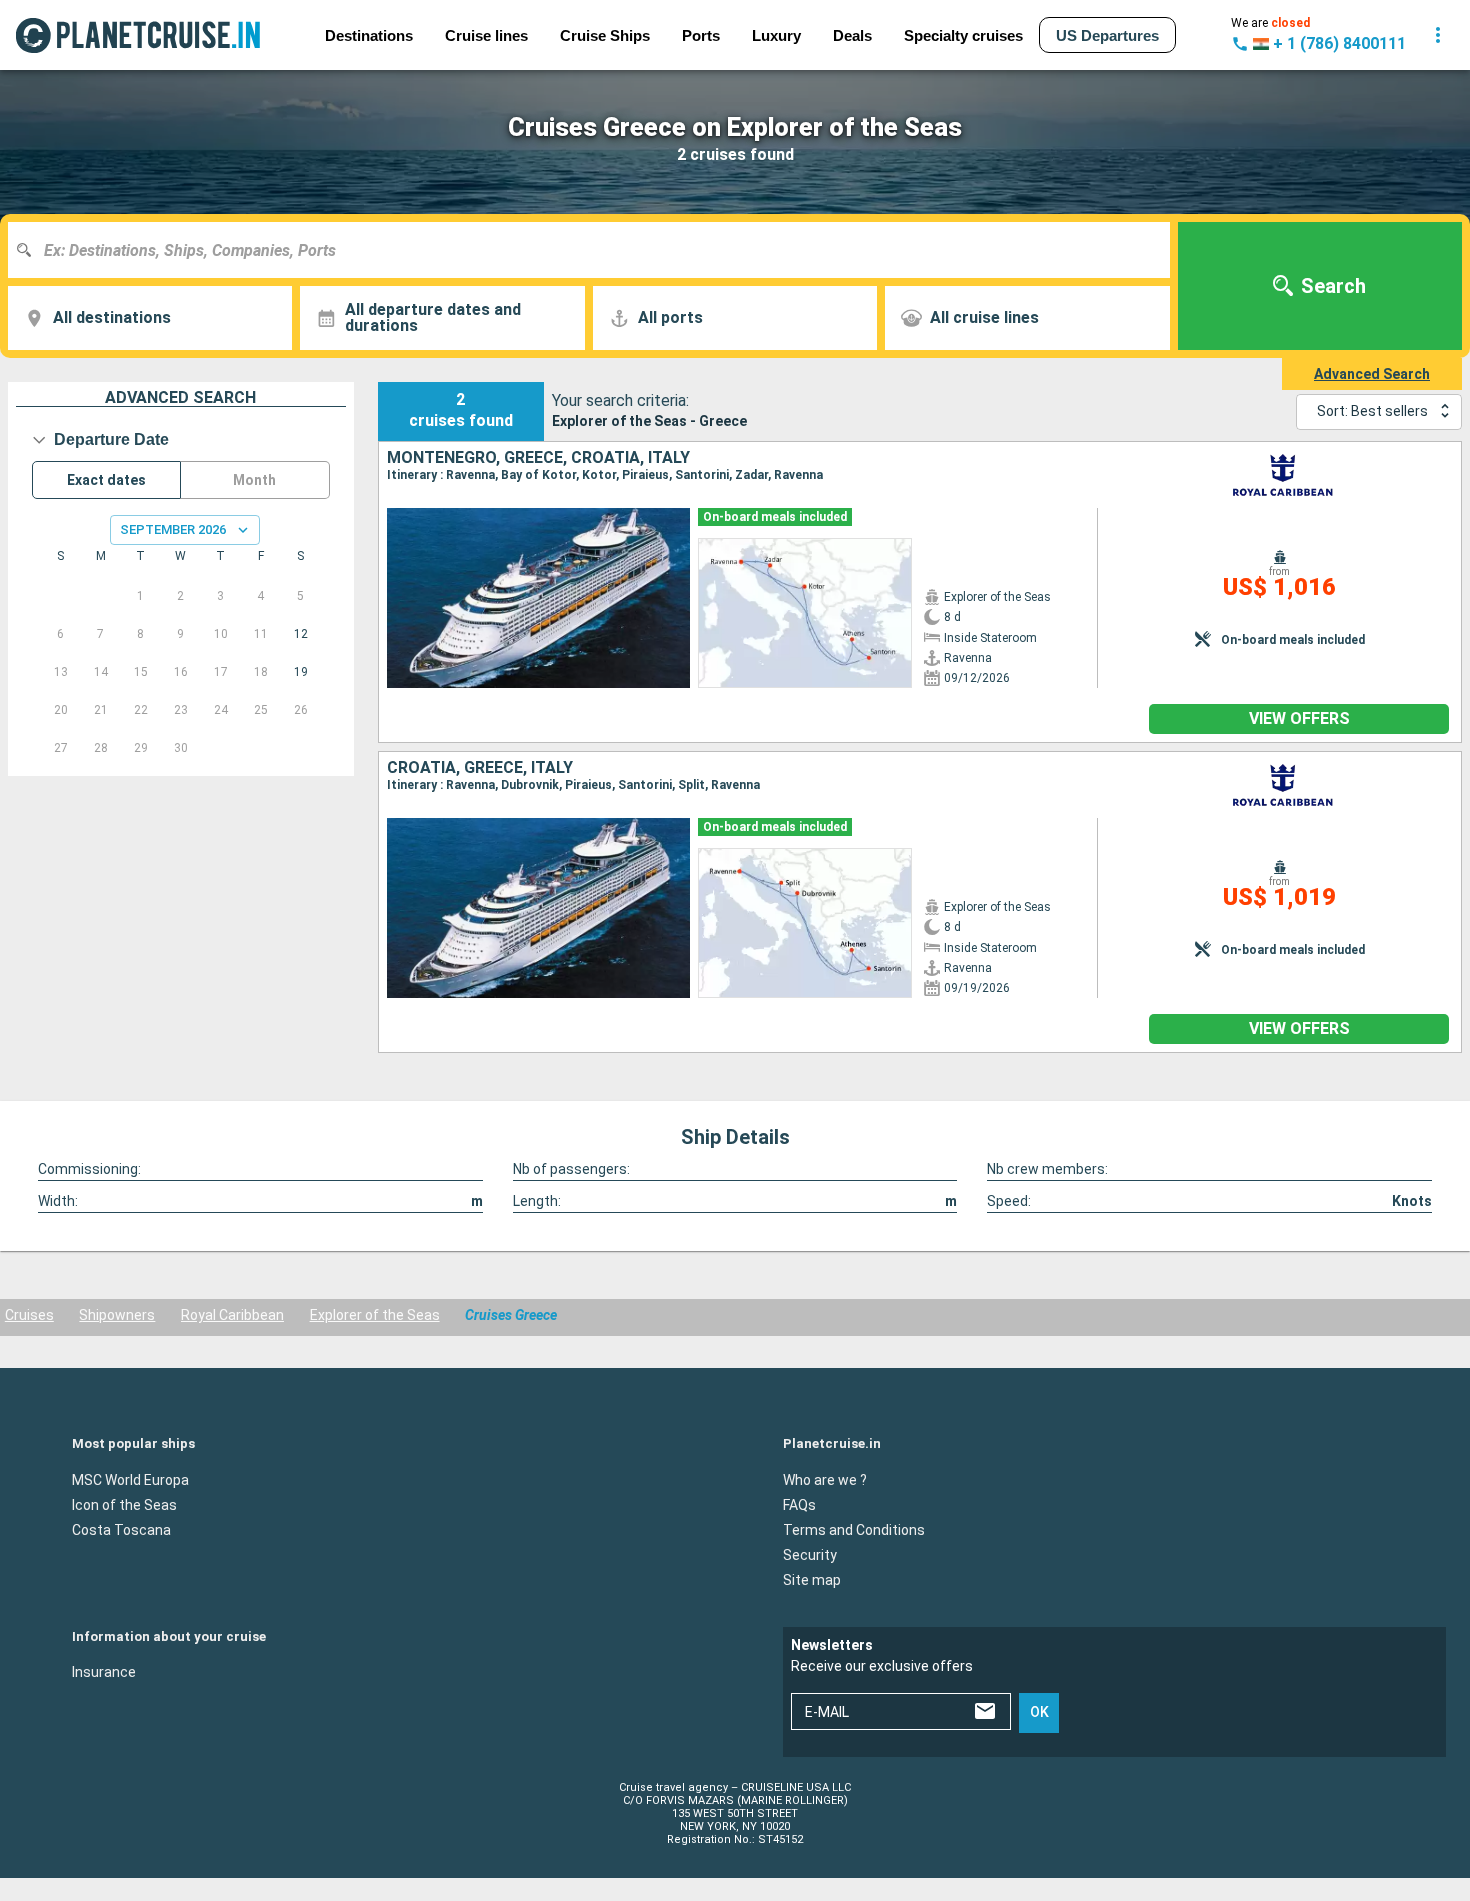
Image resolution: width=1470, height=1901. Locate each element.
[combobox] (596, 250)
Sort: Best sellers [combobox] (1372, 411)
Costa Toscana (121, 1529)
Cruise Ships (605, 35)
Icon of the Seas (124, 1504)
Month (254, 480)
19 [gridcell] (301, 672)
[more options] (1438, 35)
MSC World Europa (130, 1479)
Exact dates (106, 480)
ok (1039, 1712)
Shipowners (117, 1315)
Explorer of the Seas (375, 1315)
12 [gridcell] (301, 634)
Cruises (29, 1315)
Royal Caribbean (232, 1315)
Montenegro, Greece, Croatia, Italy (538, 458)
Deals (852, 35)
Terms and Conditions (854, 1529)
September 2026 (173, 529)
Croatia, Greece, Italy (480, 768)
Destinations (369, 35)
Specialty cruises (963, 35)
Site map (812, 1579)
